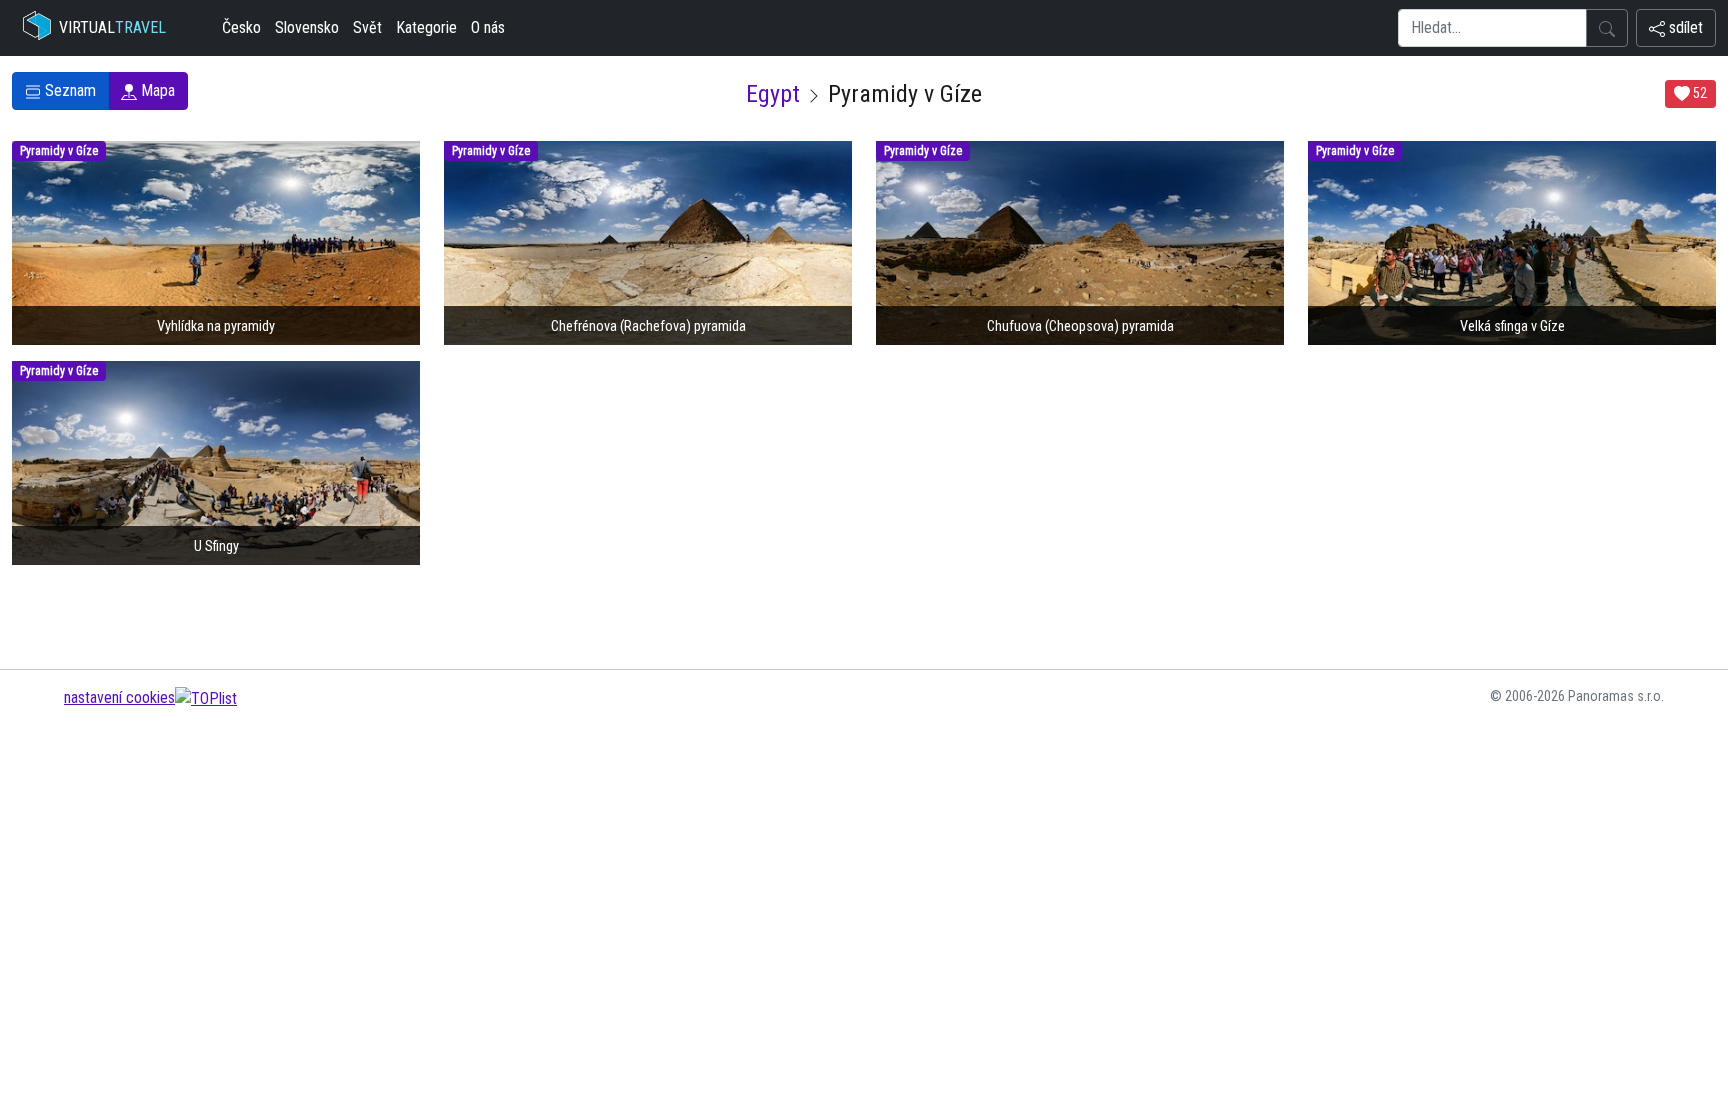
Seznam (68, 90)
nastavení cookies (119, 697)
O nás (488, 27)
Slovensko (307, 27)
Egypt (773, 94)
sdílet (1684, 27)
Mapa (156, 90)
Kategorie (426, 27)
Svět (367, 27)
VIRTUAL (112, 27)
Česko (241, 27)
